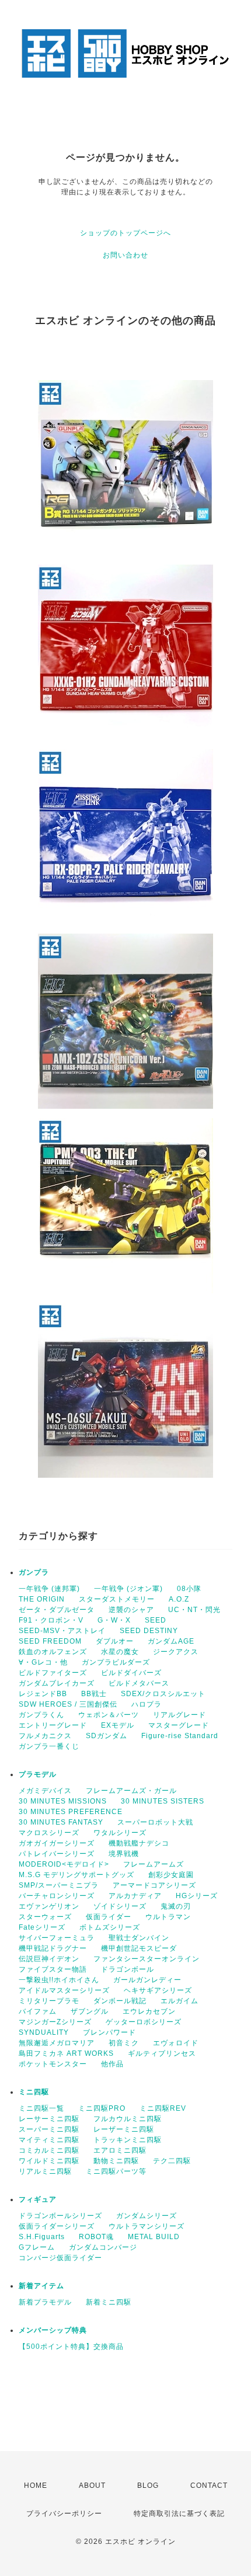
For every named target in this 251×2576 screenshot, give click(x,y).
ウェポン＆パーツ (109, 1715)
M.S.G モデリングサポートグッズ (76, 1875)
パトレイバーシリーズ (57, 1854)
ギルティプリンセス (162, 2053)
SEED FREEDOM (50, 1641)
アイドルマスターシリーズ (64, 1990)
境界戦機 (124, 1854)
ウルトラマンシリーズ (147, 2226)
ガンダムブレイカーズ (57, 1683)
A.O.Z (179, 1599)
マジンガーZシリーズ (55, 2022)
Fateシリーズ (42, 1927)
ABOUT (92, 2486)
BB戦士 (94, 1694)
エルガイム (179, 2001)
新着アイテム (41, 2286)
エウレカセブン (149, 2011)
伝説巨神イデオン (49, 1959)
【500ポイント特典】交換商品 (71, 2347)
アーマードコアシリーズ (154, 1885)
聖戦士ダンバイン (139, 1938)
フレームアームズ (154, 1864)
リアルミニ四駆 (45, 2171)
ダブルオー (115, 1641)
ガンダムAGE (171, 1641)
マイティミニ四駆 (49, 2140)
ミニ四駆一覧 (41, 2108)
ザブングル (90, 2011)
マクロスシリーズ (49, 1833)
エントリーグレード (53, 1725)
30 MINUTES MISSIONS (63, 1801)
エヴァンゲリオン (49, 1906)
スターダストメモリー (117, 1599)
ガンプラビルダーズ (116, 1662)
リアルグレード (179, 1715)
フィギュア (38, 2199)
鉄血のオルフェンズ (53, 1652)
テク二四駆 (172, 2161)
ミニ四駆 (34, 2092)
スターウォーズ (45, 1917)
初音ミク (124, 2043)
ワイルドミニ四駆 (49, 2161)
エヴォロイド (176, 2043)
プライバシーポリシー (64, 2514)
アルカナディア (135, 1896)
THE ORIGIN (42, 1599)
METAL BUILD (154, 2237)
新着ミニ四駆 (109, 2302)
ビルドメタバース (139, 1683)
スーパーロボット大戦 (155, 1822)
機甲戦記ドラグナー (53, 1948)
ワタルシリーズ (120, 1833)
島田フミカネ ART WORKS (66, 2053)
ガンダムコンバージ (103, 2247)
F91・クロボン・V (51, 1620)
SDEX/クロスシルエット (163, 1694)
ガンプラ (34, 1572)
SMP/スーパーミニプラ (59, 1885)
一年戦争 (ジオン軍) (128, 1589)
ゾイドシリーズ (120, 1906)
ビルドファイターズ (53, 1673)
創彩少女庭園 (171, 1875)
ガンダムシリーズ (147, 2216)
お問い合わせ (125, 255)
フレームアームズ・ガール (131, 1791)
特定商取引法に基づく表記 (179, 2514)
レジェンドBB (43, 1694)
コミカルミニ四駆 (49, 2150)
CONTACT (209, 2486)
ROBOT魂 (96, 2237)
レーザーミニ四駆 (124, 2129)
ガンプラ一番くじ (49, 1746)
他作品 (112, 2064)
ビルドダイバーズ (131, 1673)
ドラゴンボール (128, 1969)
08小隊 (189, 1589)
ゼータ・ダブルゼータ (57, 1610)
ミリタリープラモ (49, 2001)
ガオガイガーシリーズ (57, 1843)
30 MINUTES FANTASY (61, 1822)
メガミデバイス (45, 1791)
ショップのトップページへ (125, 233)
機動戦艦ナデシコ (139, 1843)
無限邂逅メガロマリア (57, 2043)
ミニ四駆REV (163, 2108)
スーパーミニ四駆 (49, 2129)
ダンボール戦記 (120, 2001)
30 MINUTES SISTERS (163, 1801)
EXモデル (118, 1725)
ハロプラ (147, 1704)
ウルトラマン (168, 1917)
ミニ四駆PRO (102, 2108)
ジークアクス (176, 1652)
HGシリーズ (197, 1896)
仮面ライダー (109, 1917)
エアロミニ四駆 (120, 2150)
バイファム (38, 2011)
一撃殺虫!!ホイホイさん (59, 1980)
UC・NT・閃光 (194, 1610)
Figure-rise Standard (180, 1736)
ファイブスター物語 (53, 1969)
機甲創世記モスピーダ (139, 1948)
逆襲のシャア (131, 1610)
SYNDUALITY (44, 2032)
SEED (156, 1620)
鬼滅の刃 (176, 1906)
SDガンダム (107, 1736)
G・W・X (114, 1620)
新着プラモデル (45, 2302)
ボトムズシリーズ (110, 1927)
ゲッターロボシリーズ (144, 2022)
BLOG (148, 2486)
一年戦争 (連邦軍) (49, 1589)
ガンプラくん (41, 1715)
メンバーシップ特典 (53, 2330)
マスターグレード (179, 1725)
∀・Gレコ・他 (43, 1662)
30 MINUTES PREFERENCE (71, 1812)
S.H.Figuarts (42, 2237)
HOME (36, 2486)
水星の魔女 (120, 1652)
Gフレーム (37, 2247)
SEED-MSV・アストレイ (62, 1631)
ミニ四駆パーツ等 (116, 2171)
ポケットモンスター (53, 2064)
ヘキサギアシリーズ (158, 1990)
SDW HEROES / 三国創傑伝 (68, 1704)
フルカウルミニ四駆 (128, 2119)
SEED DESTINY (149, 1631)
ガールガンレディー (147, 1980)
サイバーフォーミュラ (57, 1938)
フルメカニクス (45, 1736)
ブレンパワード (109, 2032)
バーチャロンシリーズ (57, 1896)
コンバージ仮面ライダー (60, 2258)
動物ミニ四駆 (116, 2161)
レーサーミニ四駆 (49, 2119)
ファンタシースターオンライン (147, 1959)
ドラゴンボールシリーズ (60, 2216)
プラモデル (38, 1774)
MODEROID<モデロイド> (64, 1864)
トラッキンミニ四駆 (128, 2140)
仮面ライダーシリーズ (57, 2226)
